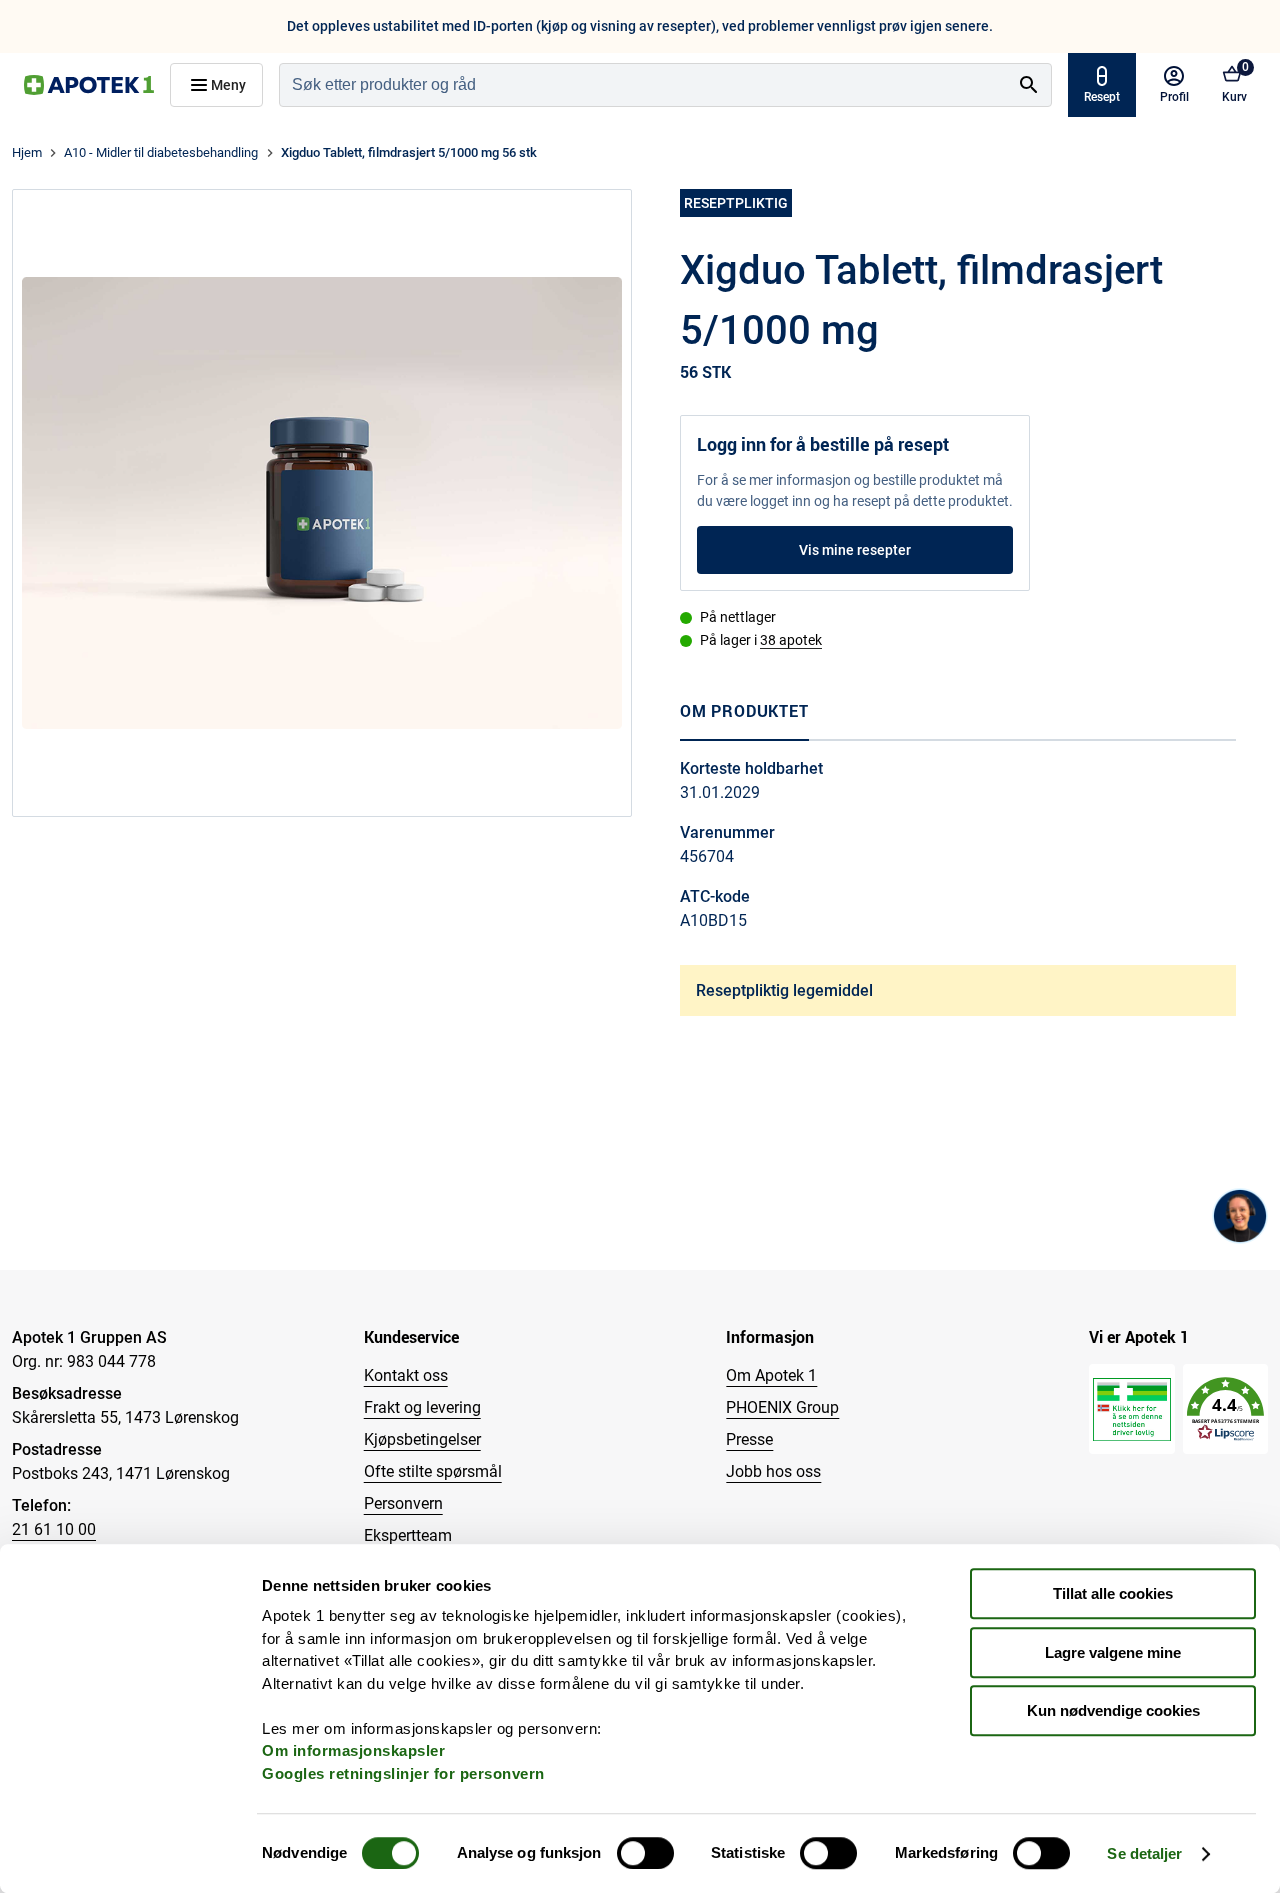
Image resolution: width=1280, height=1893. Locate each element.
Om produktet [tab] (744, 711)
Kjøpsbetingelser (422, 1439)
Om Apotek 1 (771, 1375)
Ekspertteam (408, 1535)
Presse (749, 1439)
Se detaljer (1144, 1853)
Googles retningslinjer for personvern (403, 1773)
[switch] (645, 1853)
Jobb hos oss (773, 1471)
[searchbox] (643, 85)
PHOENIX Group (782, 1407)
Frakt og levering (422, 1407)
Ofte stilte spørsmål (433, 1471)
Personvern (403, 1503)
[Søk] (1029, 85)
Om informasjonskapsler (353, 1750)
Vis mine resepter (855, 550)
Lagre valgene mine (1113, 1652)
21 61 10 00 (54, 1529)
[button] (1225, 1409)
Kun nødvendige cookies (1113, 1710)
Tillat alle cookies (1113, 1593)
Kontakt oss (406, 1375)
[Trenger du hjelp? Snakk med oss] (1240, 1216)
